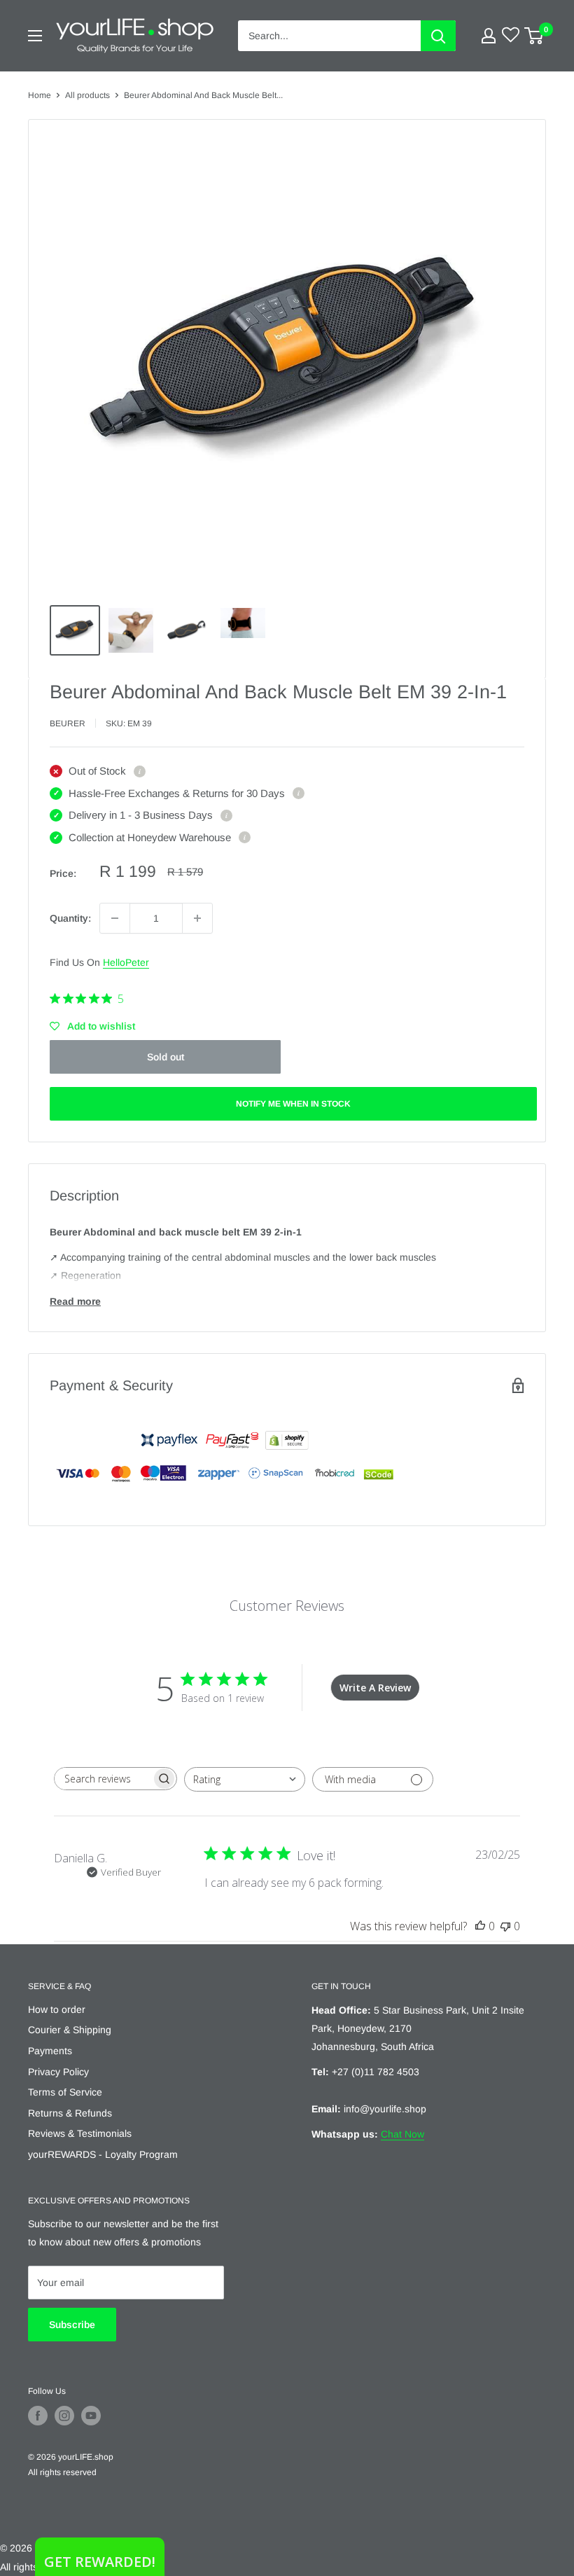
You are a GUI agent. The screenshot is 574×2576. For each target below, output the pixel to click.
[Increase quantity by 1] (197, 918)
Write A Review (375, 1688)
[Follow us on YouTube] (91, 2416)
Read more (75, 1301)
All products (87, 95)
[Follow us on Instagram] (64, 2416)
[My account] (489, 36)
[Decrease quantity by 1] (115, 918)
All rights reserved (62, 2472)
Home (40, 95)
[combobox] (245, 1779)
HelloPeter (126, 962)
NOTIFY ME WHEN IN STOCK (293, 1104)
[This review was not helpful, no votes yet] (505, 1926)
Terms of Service (65, 2092)
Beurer (68, 723)
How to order (57, 2009)
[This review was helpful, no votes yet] (480, 1926)
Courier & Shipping (70, 2030)
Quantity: (70, 918)
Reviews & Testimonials (80, 2133)
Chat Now (402, 2134)
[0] (534, 36)
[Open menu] (35, 36)
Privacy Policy (58, 2072)
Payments (50, 2051)
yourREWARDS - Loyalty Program (103, 2154)
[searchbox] (103, 1779)
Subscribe (72, 2325)
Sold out (166, 1057)
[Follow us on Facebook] (38, 2416)
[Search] (438, 36)
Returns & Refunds (70, 2113)
